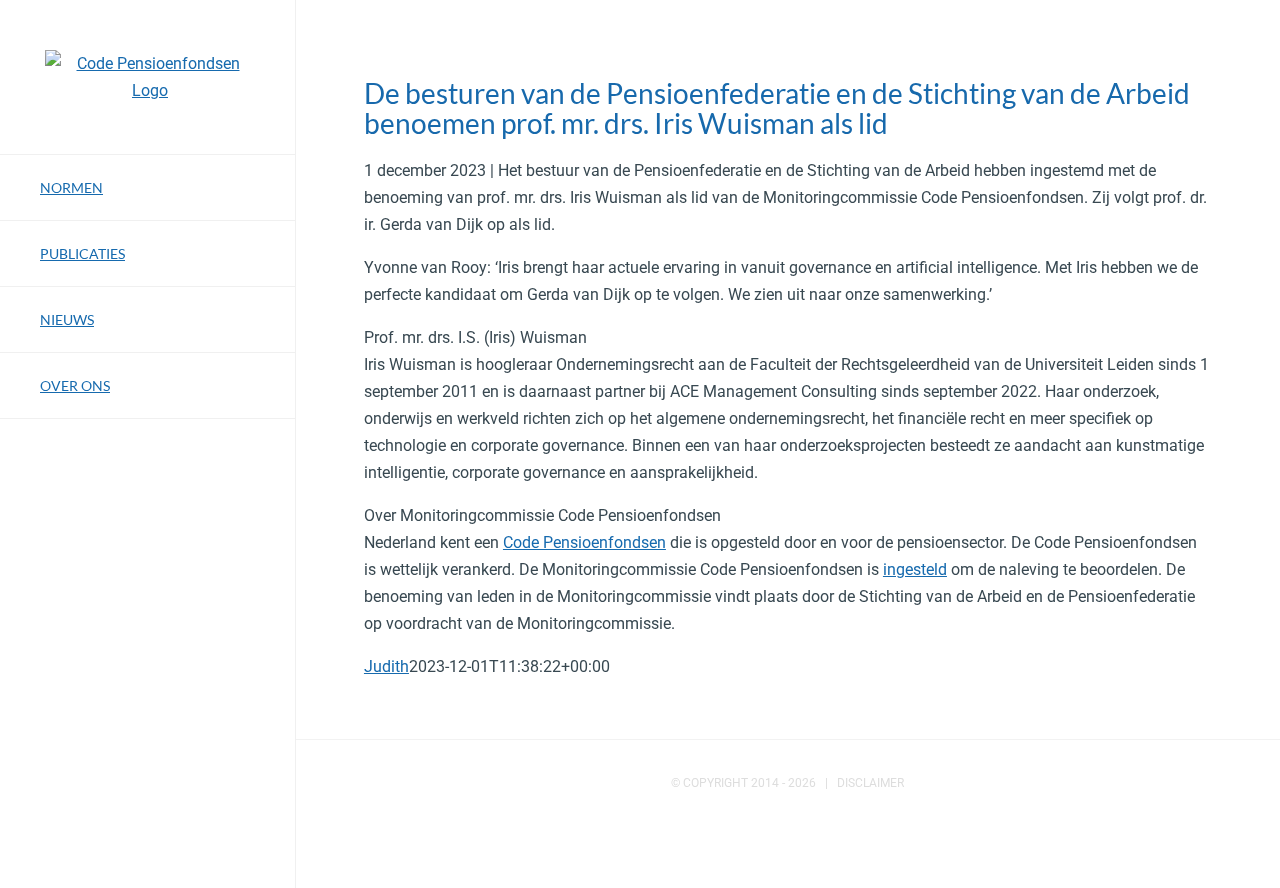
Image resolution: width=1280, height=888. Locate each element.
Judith (386, 666)
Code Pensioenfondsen (584, 542)
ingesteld (915, 569)
